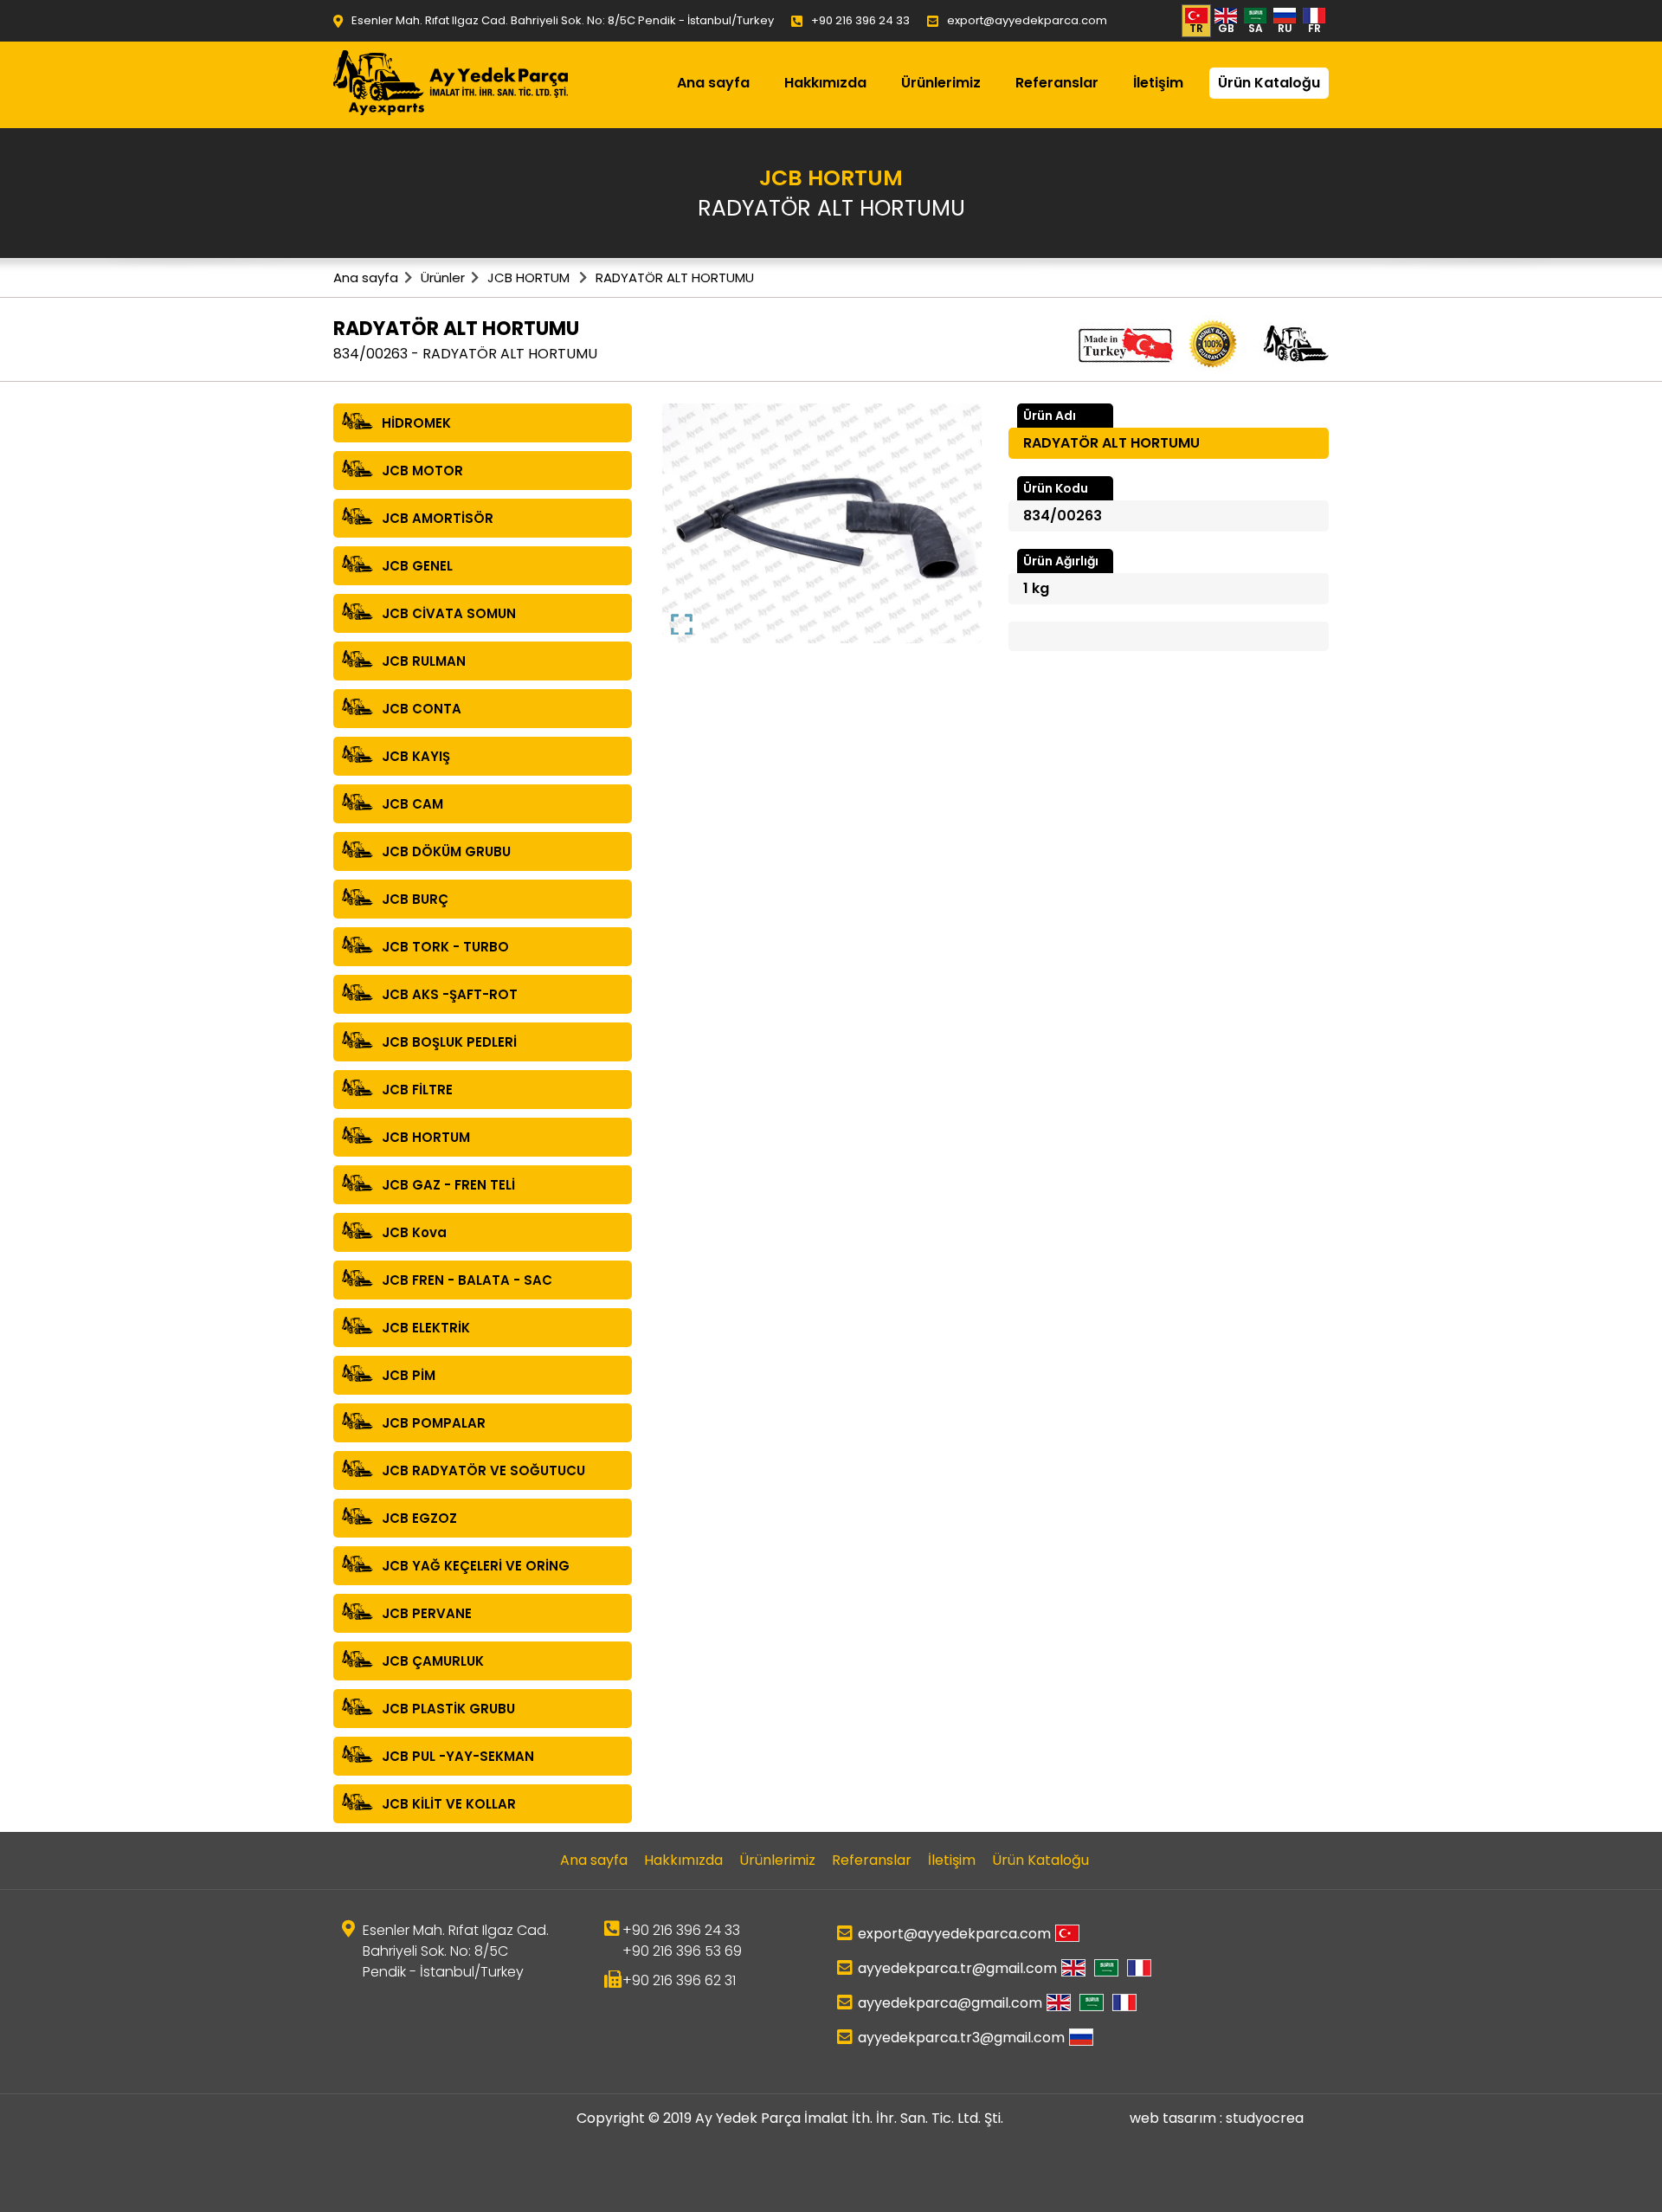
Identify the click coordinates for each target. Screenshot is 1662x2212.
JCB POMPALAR (434, 1423)
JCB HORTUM (530, 277)
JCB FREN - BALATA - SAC (467, 1280)
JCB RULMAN (424, 661)
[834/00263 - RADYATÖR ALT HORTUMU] (822, 522)
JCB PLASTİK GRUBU (448, 1709)
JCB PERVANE (427, 1613)
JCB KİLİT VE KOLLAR (449, 1804)
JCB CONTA (422, 709)
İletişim (1158, 83)
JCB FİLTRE (417, 1090)
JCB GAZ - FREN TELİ (448, 1185)
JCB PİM (409, 1375)
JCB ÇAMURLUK (433, 1661)
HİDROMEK (416, 423)
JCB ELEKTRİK (426, 1328)
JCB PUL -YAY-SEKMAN (458, 1756)
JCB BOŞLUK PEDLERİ (449, 1042)
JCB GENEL (417, 566)
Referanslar (1057, 83)
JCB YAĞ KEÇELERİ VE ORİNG (476, 1566)
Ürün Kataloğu (1269, 83)
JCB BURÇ (415, 899)
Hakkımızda (825, 83)
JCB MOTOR (422, 471)
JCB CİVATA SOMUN (449, 613)
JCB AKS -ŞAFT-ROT (450, 994)
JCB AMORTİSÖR (438, 518)
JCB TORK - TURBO (445, 947)
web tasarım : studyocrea (1217, 2118)
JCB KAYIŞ (416, 756)
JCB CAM (412, 804)
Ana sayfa (713, 83)
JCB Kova (414, 1232)
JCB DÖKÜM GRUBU (446, 851)
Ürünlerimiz (941, 83)
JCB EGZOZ (419, 1518)
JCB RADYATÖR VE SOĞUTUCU (483, 1470)
